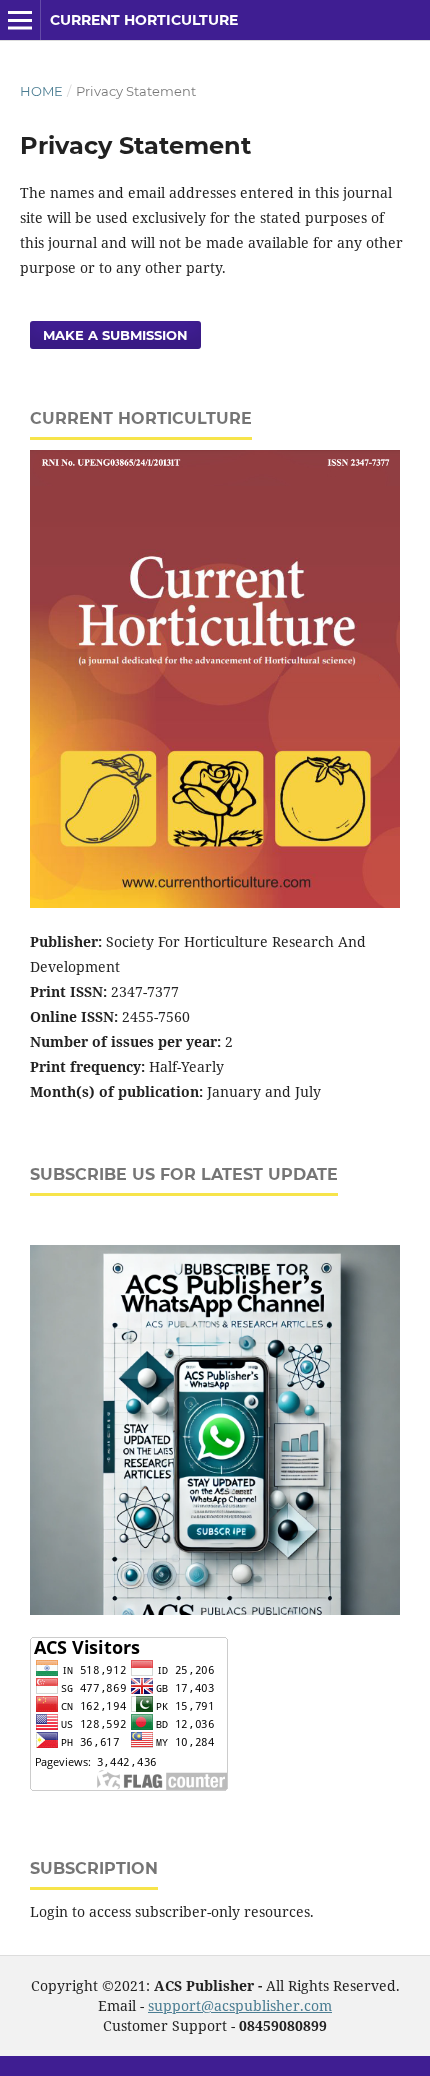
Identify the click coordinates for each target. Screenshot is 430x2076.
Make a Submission (115, 335)
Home (41, 91)
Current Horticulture (144, 20)
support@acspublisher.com (240, 2005)
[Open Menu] (20, 20)
